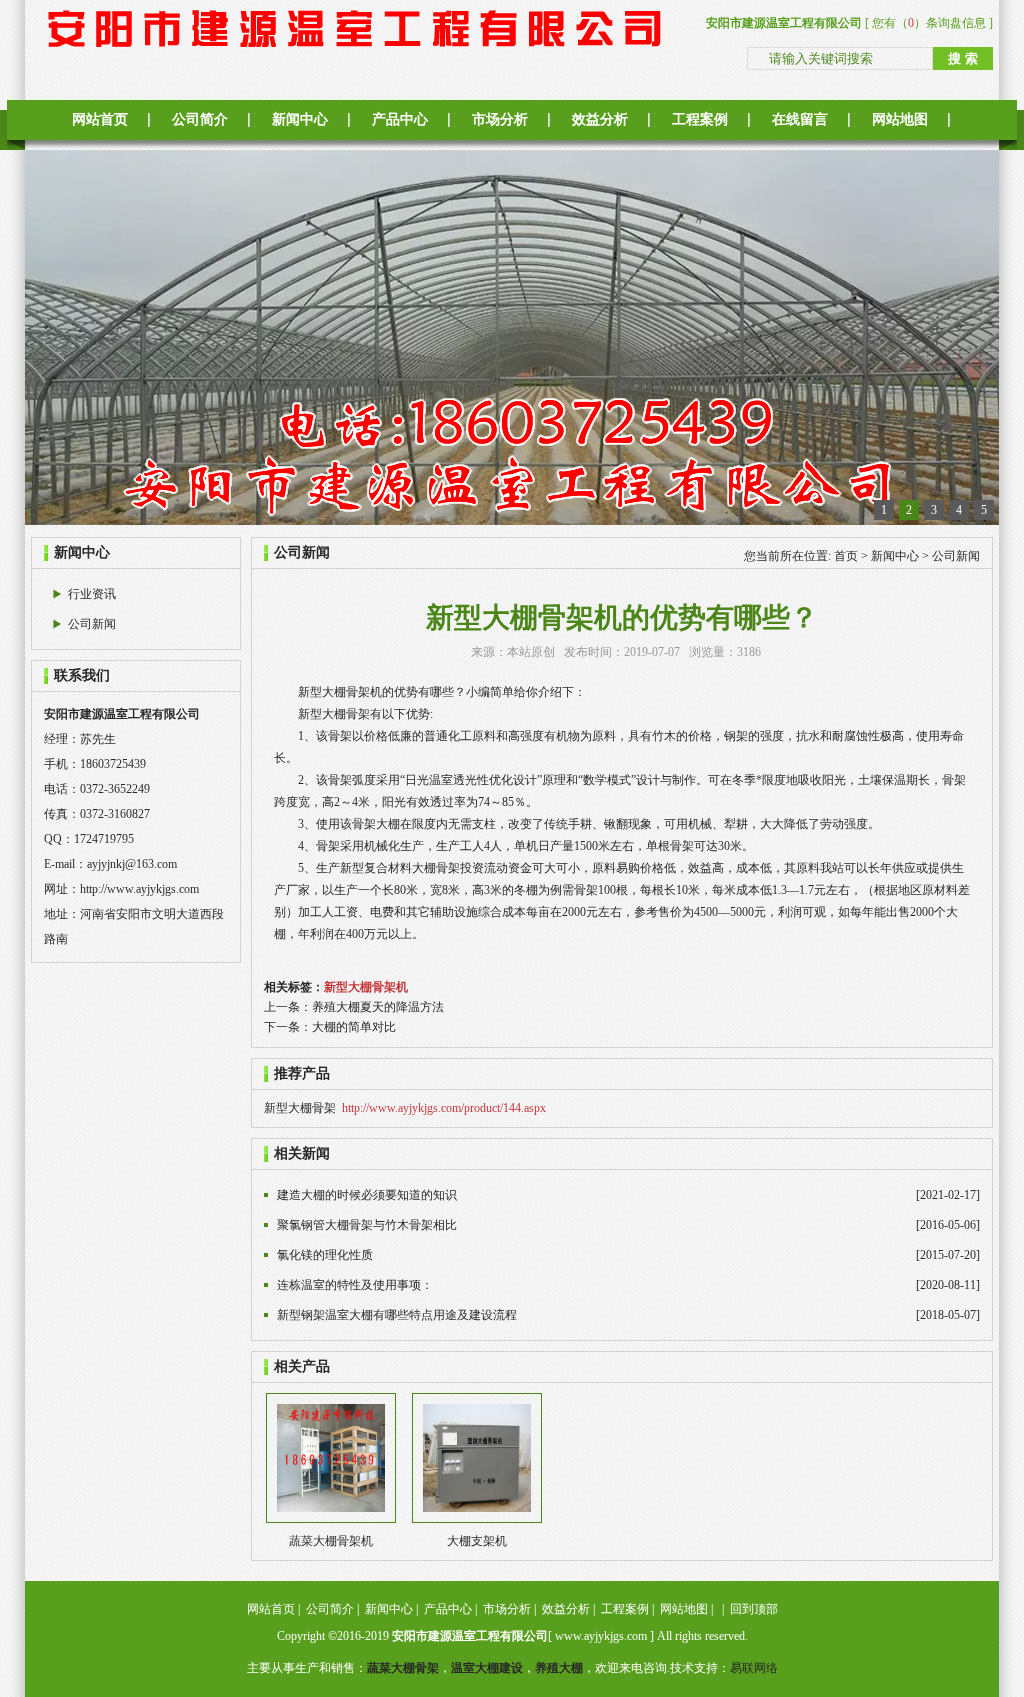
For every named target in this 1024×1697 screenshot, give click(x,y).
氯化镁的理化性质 (325, 1255)
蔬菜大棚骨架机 (331, 1541)
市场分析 (500, 119)
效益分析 (600, 119)
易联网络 (754, 1668)
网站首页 (100, 119)
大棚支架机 (477, 1541)
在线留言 (800, 119)
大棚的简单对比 (354, 1027)
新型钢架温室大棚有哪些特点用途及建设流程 (397, 1315)
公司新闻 (92, 624)
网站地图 (900, 119)
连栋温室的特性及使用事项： (355, 1285)
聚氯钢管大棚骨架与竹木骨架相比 (367, 1225)
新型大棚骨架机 (366, 987)
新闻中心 (300, 119)
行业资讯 (92, 594)
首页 (846, 556)
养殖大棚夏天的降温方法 (378, 1007)
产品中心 (400, 119)
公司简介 (200, 119)
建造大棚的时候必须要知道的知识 (367, 1195)
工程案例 (700, 119)
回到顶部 (754, 1609)
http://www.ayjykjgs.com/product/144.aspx (444, 1108)
